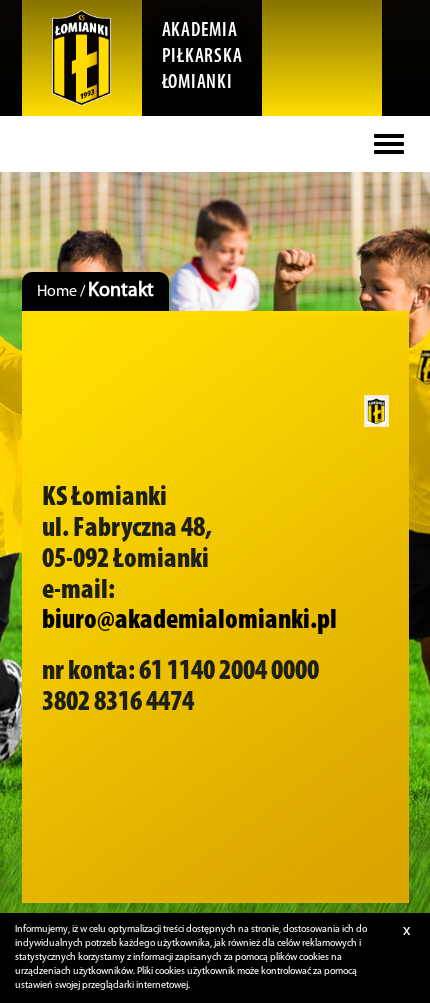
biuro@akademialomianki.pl (189, 621)
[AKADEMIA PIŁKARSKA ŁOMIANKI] (82, 58)
